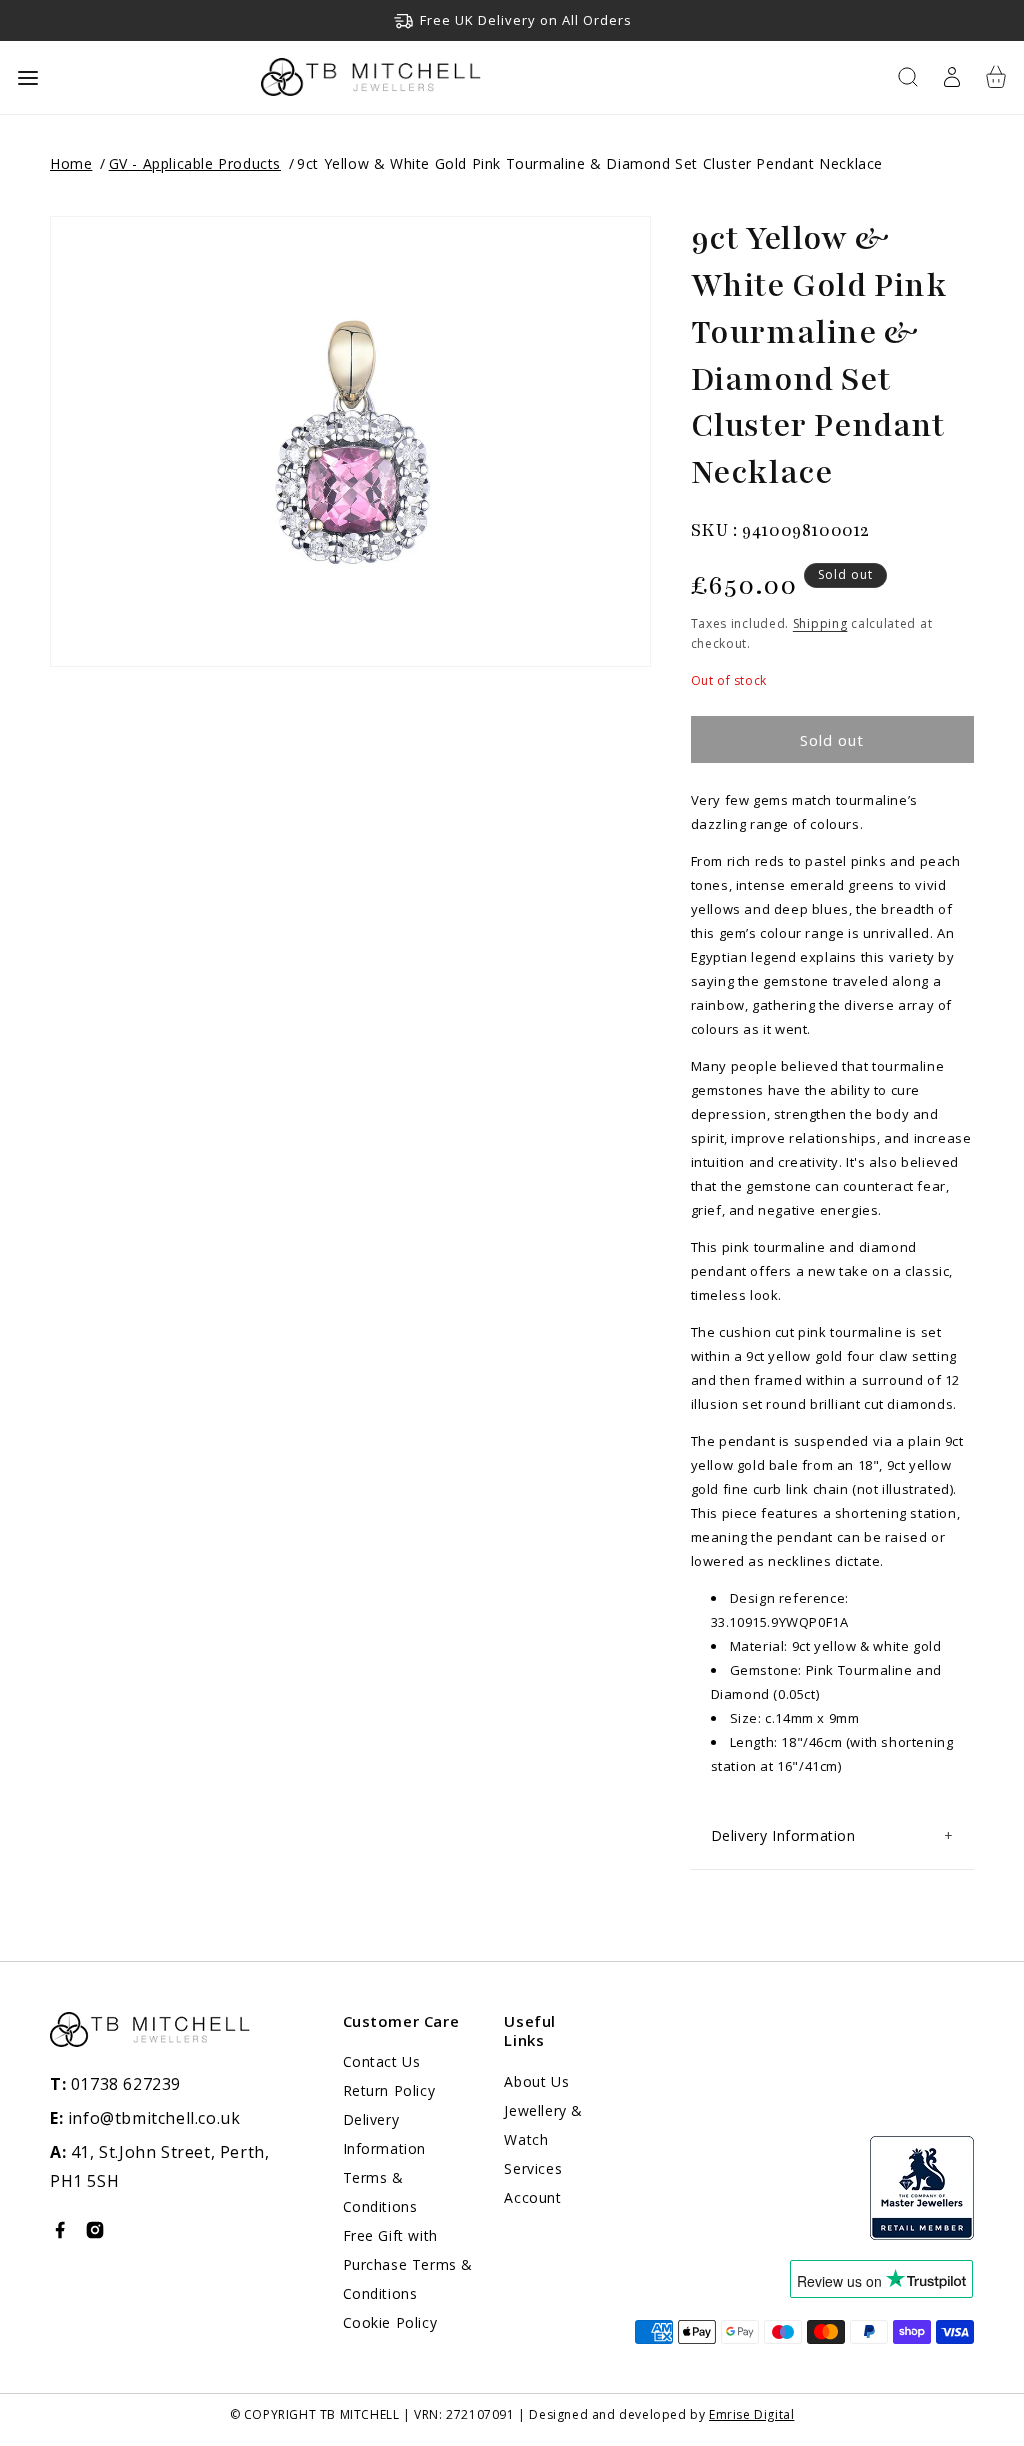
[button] (908, 77)
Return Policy (389, 2090)
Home (71, 163)
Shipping (820, 623)
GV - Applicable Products (195, 163)
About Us (536, 2081)
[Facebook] (60, 2234)
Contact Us (382, 2061)
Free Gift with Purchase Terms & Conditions (408, 2264)
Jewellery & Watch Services (543, 2139)
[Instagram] (95, 2234)
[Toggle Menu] (28, 78)
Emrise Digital (751, 2414)
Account (532, 2197)
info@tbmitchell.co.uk (145, 2118)
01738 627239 (115, 2084)
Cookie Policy (390, 2322)
